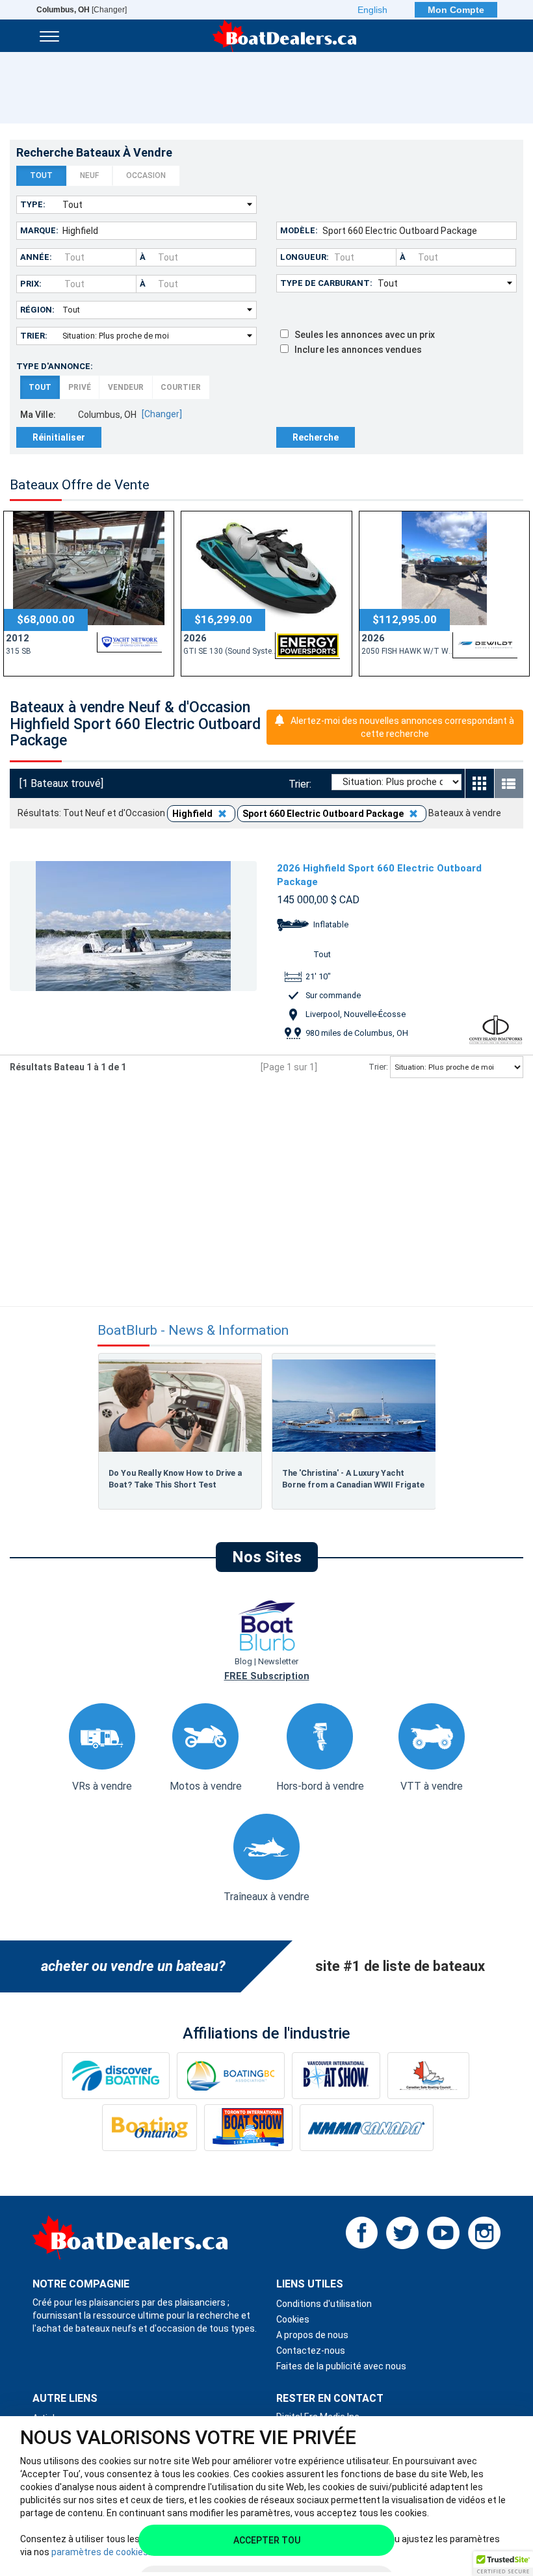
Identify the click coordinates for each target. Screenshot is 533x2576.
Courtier (181, 387)
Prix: (31, 284)
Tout (41, 175)
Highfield (193, 814)
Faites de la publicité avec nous (341, 2366)
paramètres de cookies (100, 2552)
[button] (503, 2564)
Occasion (146, 175)
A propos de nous (312, 2335)
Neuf (89, 175)
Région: (37, 310)
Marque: (39, 230)
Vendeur (126, 387)
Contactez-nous (311, 2351)
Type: (33, 204)
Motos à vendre (206, 1786)
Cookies (293, 2319)
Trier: (34, 336)
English (372, 10)
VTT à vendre (432, 1786)
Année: (36, 257)
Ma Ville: (38, 415)
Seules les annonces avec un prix (362, 335)
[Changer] (82, 10)
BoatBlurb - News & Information (193, 1331)
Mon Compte (456, 10)
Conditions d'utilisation (324, 2304)
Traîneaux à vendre (266, 1897)
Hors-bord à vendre (320, 1786)
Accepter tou (267, 2540)
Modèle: (299, 230)
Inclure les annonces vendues (355, 350)
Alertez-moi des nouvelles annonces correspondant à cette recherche (402, 727)
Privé (80, 387)
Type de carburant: (326, 283)
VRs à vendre (102, 1786)
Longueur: (305, 257)
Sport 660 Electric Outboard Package (324, 814)
